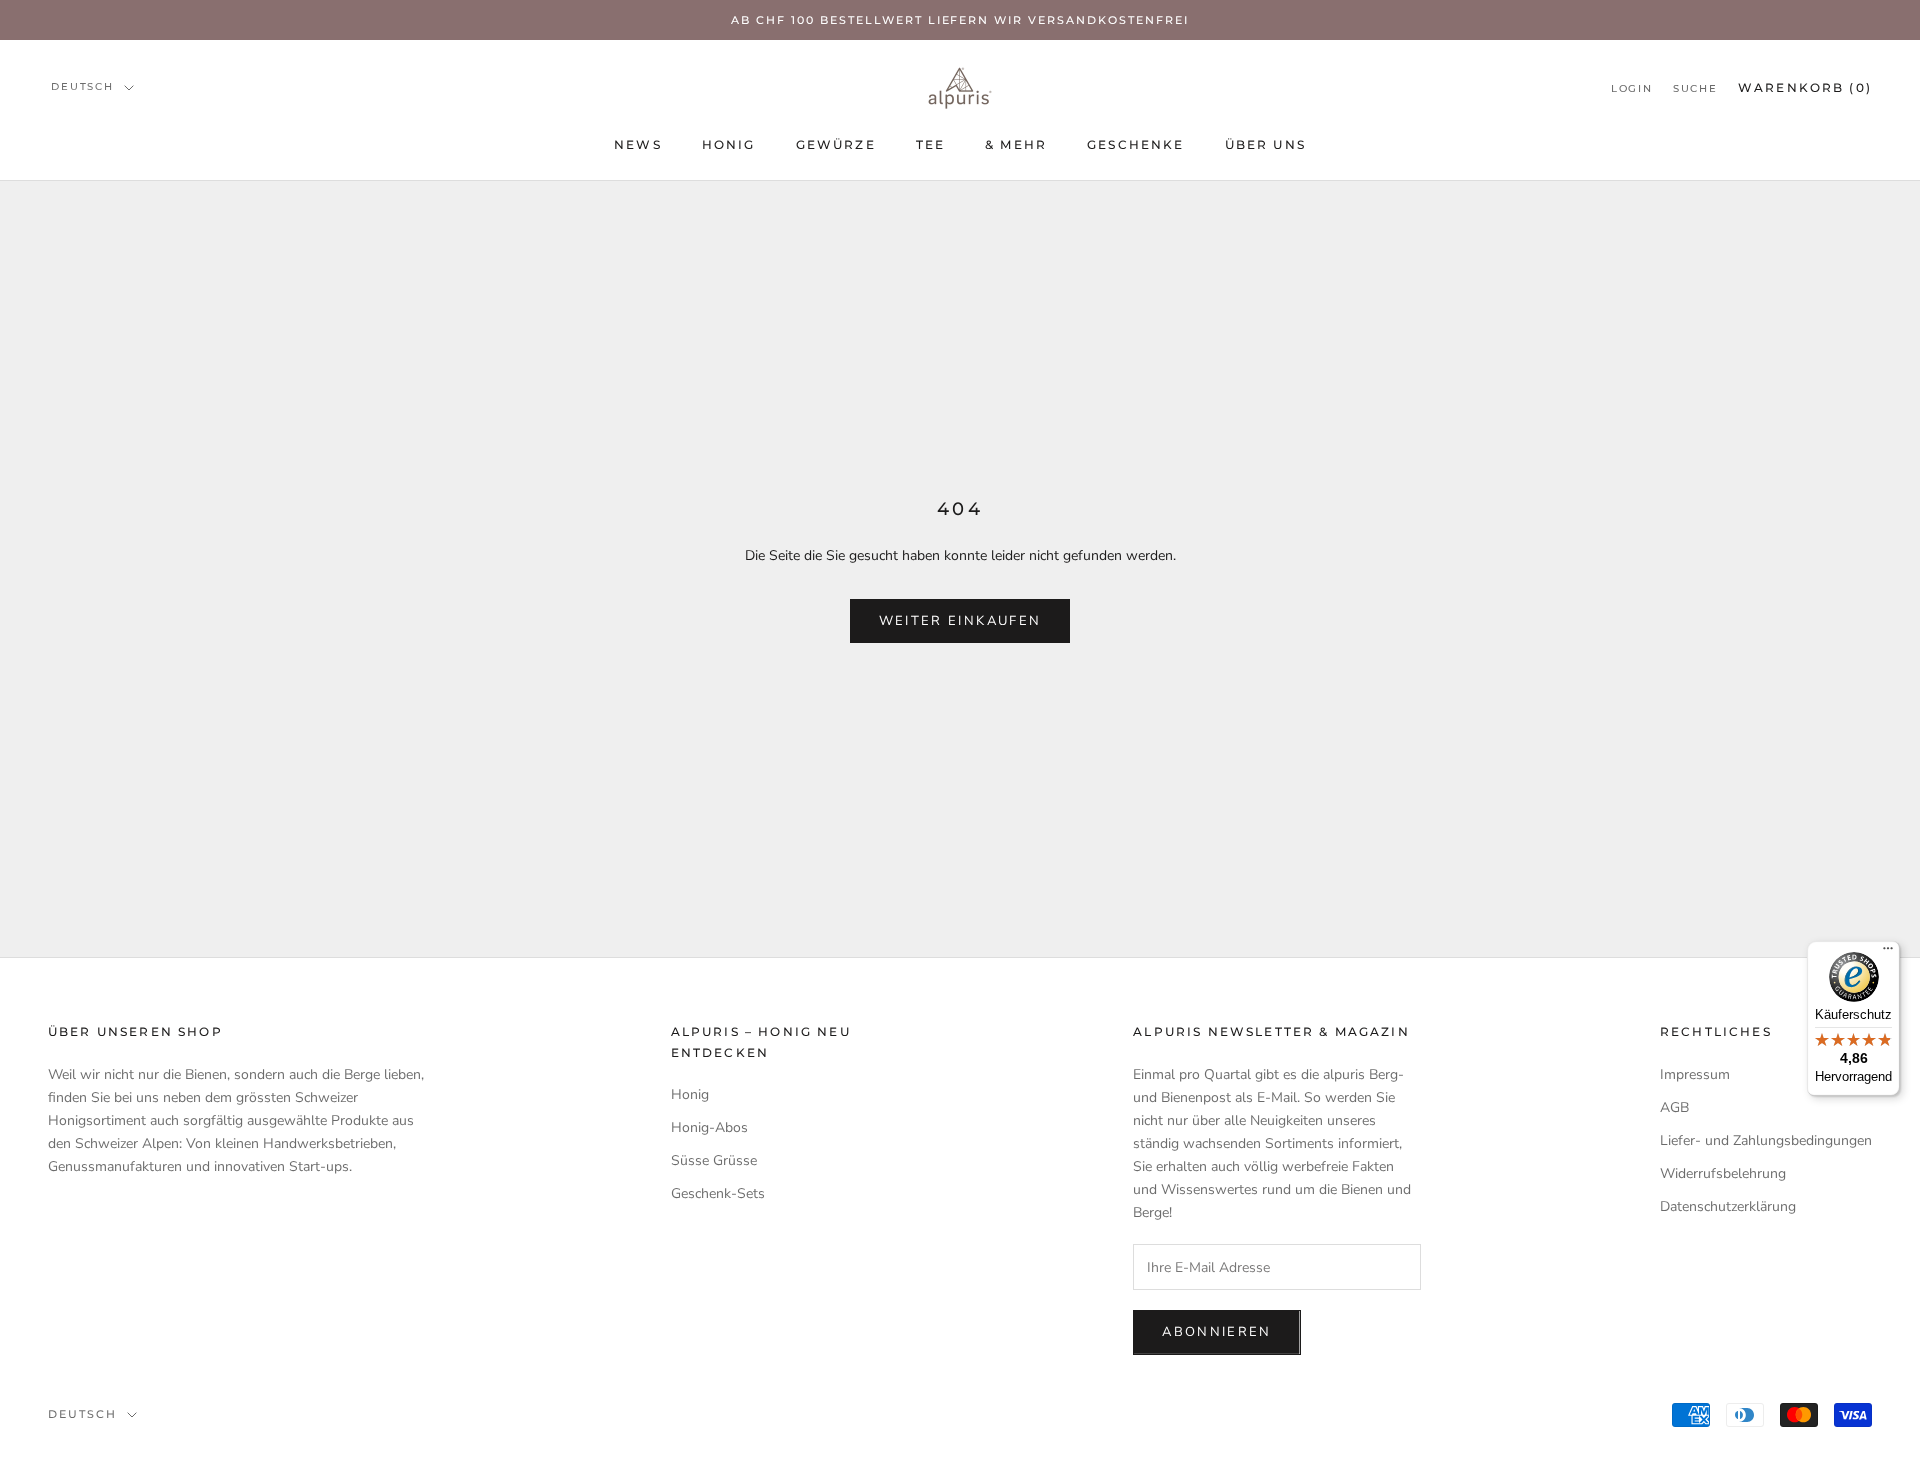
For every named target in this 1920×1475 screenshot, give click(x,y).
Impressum (1695, 1074)
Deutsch (82, 86)
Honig (729, 144)
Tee (930, 144)
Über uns (1265, 144)
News (638, 144)
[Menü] (1888, 953)
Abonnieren (1216, 1332)
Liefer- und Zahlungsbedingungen (1766, 1140)
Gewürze (836, 144)
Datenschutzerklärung (1728, 1206)
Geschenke (1135, 144)
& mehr (1016, 144)
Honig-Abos (709, 1127)
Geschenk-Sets (718, 1193)
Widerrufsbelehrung (1723, 1173)
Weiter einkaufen (960, 621)
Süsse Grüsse (714, 1160)
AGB (1674, 1107)
